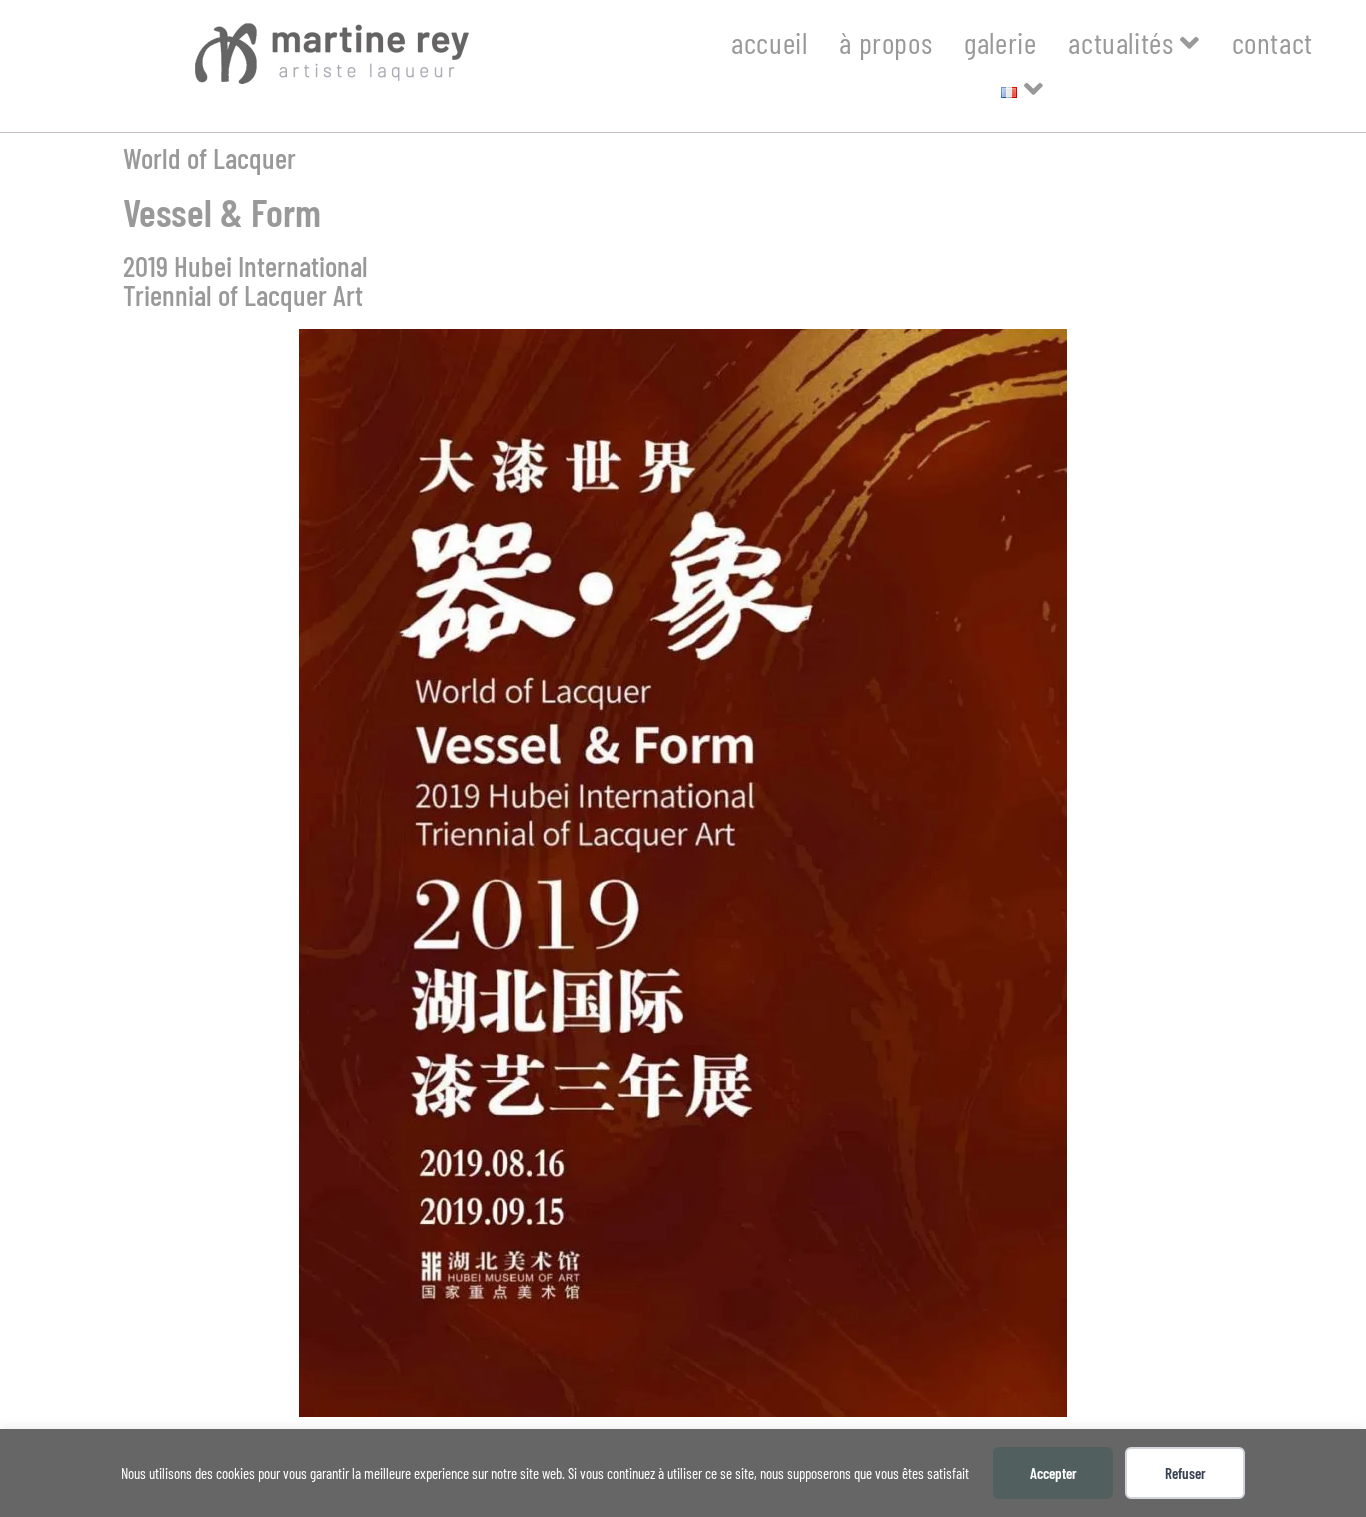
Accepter (1053, 1473)
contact (1272, 42)
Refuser (1185, 1473)
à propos (885, 42)
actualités (1124, 42)
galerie (1000, 42)
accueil (769, 42)
